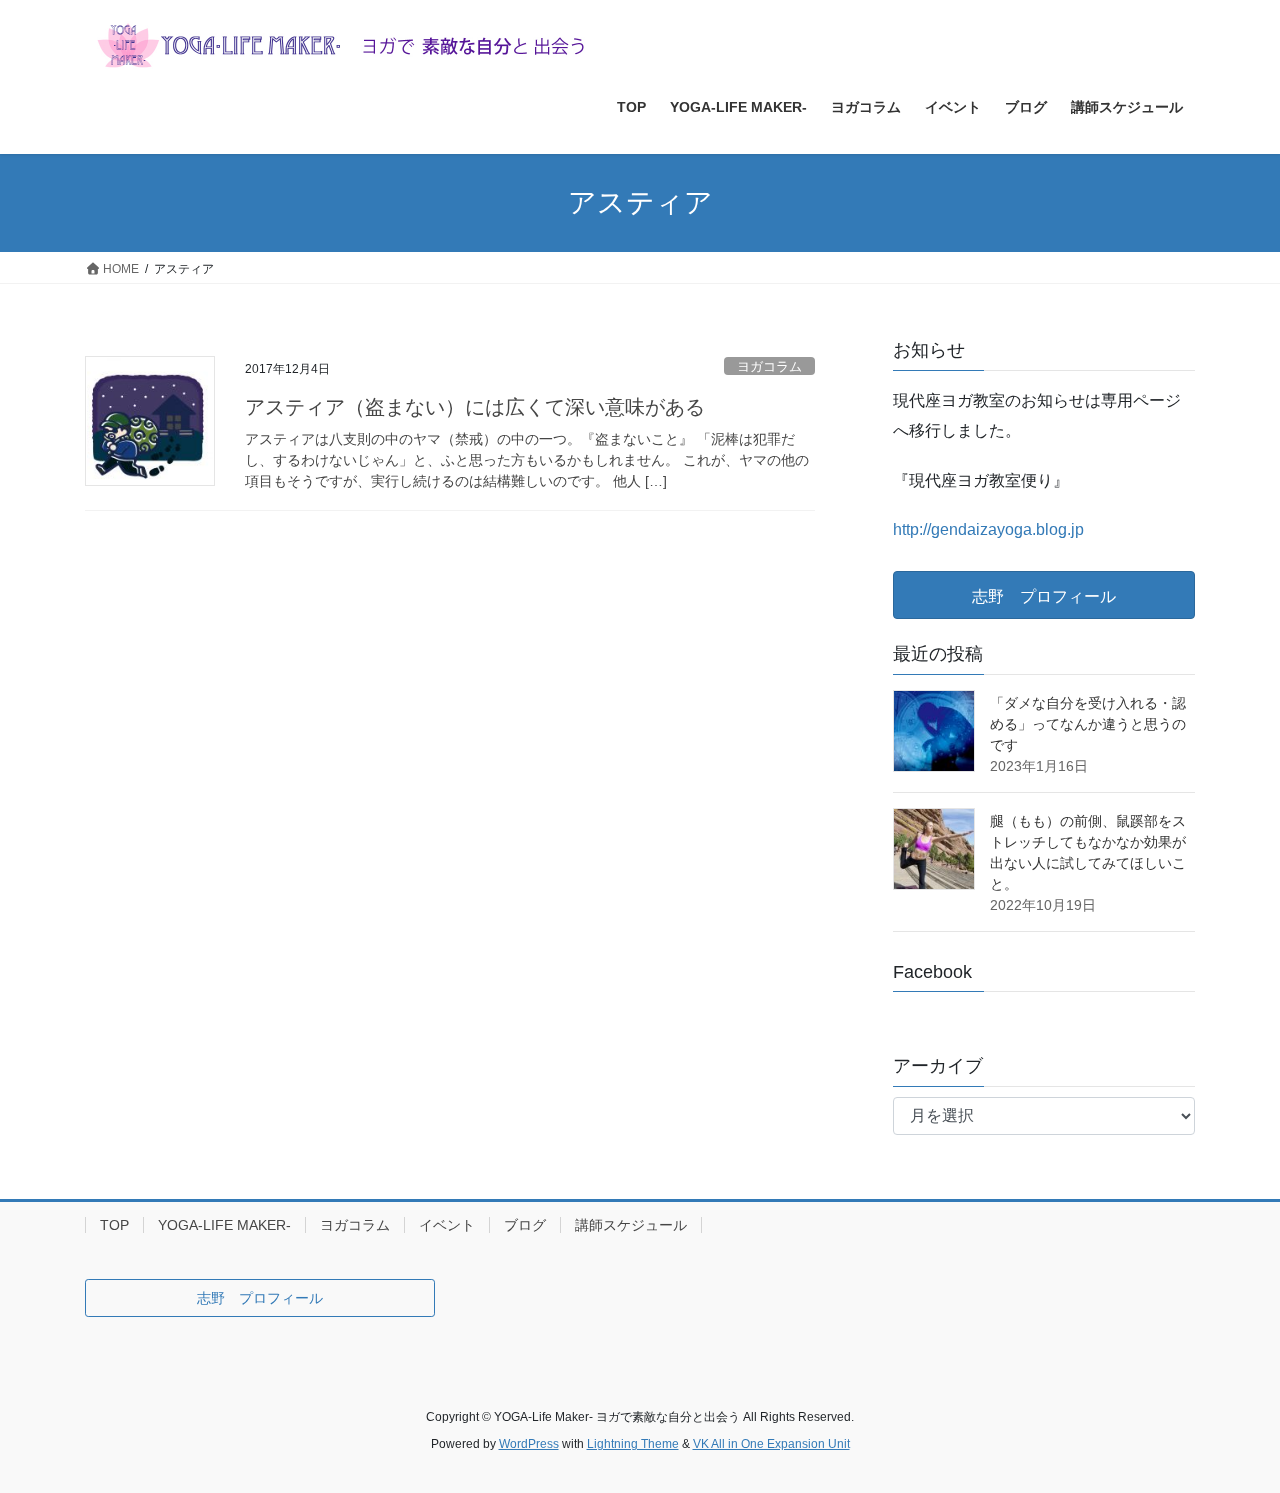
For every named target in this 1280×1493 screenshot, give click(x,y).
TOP (114, 1225)
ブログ (525, 1225)
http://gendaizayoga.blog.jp (988, 529)
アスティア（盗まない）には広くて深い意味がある (475, 407)
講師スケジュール (631, 1225)
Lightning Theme (633, 1444)
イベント (447, 1225)
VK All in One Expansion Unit (771, 1444)
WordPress (529, 1444)
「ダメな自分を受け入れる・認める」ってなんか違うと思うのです (1088, 724)
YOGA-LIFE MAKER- (224, 1225)
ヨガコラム (769, 366)
